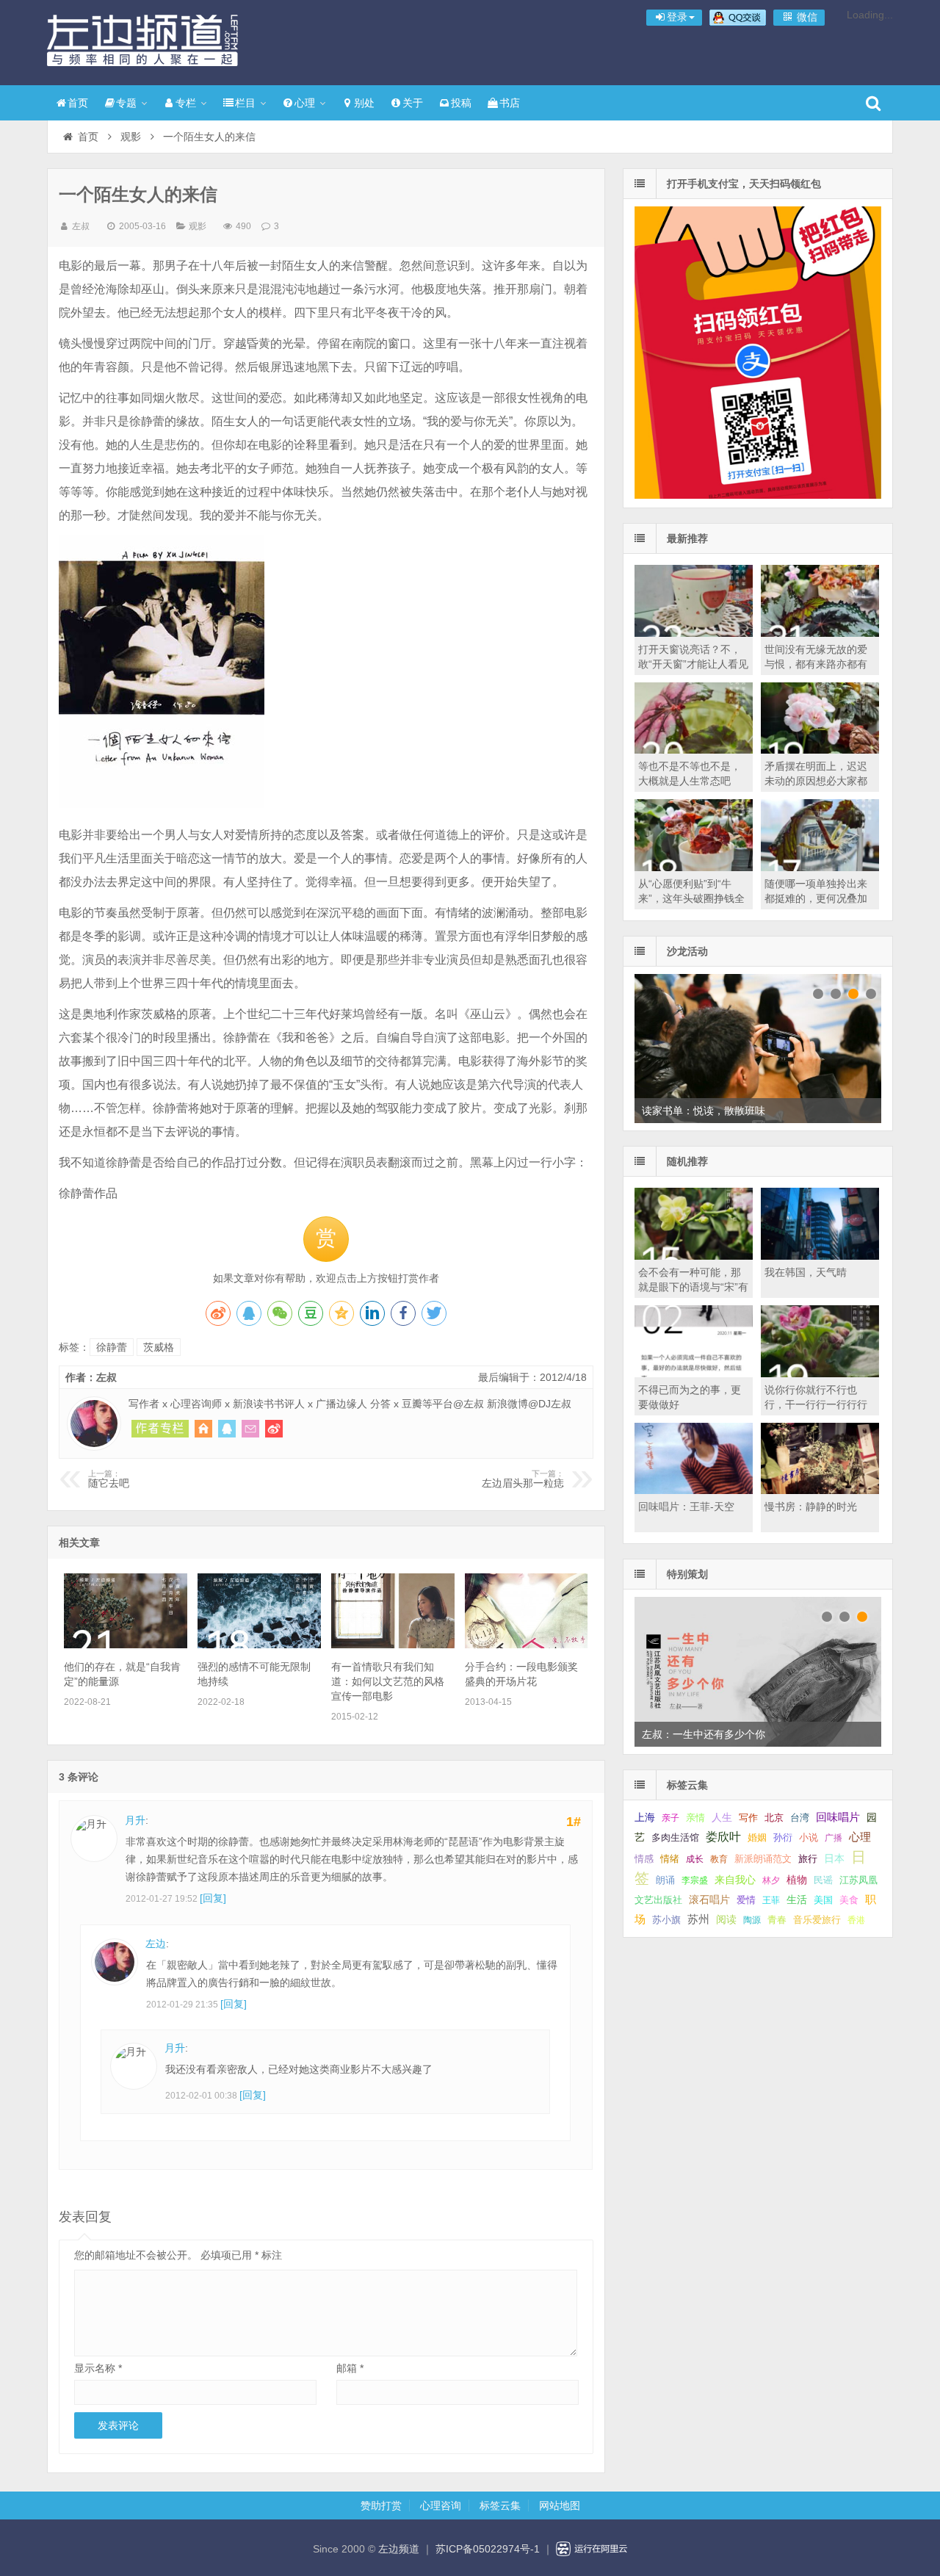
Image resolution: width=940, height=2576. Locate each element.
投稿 (461, 103)
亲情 (695, 1818)
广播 (834, 1838)
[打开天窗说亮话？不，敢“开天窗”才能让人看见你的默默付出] (694, 633)
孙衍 (783, 1837)
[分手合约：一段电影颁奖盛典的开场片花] (526, 1645)
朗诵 (665, 1880)
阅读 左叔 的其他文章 (160, 1429)
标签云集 (500, 2505)
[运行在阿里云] (592, 2549)
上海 (645, 1818)
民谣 (823, 1880)
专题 (126, 103)
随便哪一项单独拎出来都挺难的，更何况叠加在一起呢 (816, 898)
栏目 (245, 103)
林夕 (771, 1880)
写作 (748, 1818)
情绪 (670, 1859)
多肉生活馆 (675, 1838)
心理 (305, 103)
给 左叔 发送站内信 (250, 1429)
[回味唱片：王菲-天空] (694, 1490)
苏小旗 (666, 1920)
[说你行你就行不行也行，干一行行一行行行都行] (820, 1374)
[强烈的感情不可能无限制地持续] (259, 1645)
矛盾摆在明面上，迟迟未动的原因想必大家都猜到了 (816, 781)
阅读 (726, 1920)
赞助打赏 (381, 2505)
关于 (413, 103)
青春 (777, 1920)
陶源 (752, 1920)
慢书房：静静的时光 (811, 1507)
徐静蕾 (112, 1347)
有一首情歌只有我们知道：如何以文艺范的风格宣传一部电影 (388, 1681)
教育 (719, 1859)
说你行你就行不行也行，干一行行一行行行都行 (816, 1404)
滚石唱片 (709, 1900)
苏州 (698, 1919)
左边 (156, 1944)
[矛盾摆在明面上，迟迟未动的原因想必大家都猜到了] (820, 750)
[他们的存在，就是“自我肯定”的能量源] (125, 1645)
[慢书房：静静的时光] (820, 1490)
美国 (823, 1900)
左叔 (81, 226)
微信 (806, 17)
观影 (131, 137)
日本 (834, 1859)
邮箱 (350, 2368)
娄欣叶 (723, 1837)
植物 (797, 1880)
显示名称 (98, 2368)
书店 (510, 103)
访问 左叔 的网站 (203, 1429)
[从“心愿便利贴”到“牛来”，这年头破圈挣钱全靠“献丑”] (694, 867)
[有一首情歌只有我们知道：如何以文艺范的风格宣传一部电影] (393, 1645)
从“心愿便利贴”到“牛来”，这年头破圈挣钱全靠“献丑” (691, 898)
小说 (809, 1837)
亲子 (670, 1818)
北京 (774, 1818)
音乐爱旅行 (817, 1920)
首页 (78, 103)
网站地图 (560, 2505)
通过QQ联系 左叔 (227, 1429)
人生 (722, 1818)
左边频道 (142, 40)
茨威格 (159, 1347)
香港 (856, 1920)
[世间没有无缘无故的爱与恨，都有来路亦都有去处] (820, 633)
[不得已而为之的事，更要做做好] (694, 1374)
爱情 (746, 1900)
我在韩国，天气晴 (806, 1272)
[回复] (213, 1898)
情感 (644, 1859)
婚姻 (757, 1838)
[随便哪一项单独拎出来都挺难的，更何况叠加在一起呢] (820, 867)
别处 (364, 103)
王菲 (771, 1900)
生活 (797, 1899)
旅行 (808, 1859)
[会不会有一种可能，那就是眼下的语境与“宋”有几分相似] (694, 1256)
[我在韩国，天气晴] (820, 1256)
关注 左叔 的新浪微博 (274, 1429)
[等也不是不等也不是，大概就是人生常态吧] (694, 750)
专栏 (186, 103)
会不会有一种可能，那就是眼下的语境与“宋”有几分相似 (693, 1287)
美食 (849, 1900)
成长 (695, 1859)
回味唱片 (838, 1817)
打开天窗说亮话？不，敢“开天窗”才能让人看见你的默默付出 (693, 664)
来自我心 (735, 1880)
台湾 (800, 1818)
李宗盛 (695, 1880)
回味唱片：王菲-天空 (686, 1507)
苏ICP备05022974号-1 (488, 2549)
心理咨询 (441, 2505)
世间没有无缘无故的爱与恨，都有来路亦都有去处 (816, 664)
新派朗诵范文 (763, 1859)
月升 (135, 1820)
